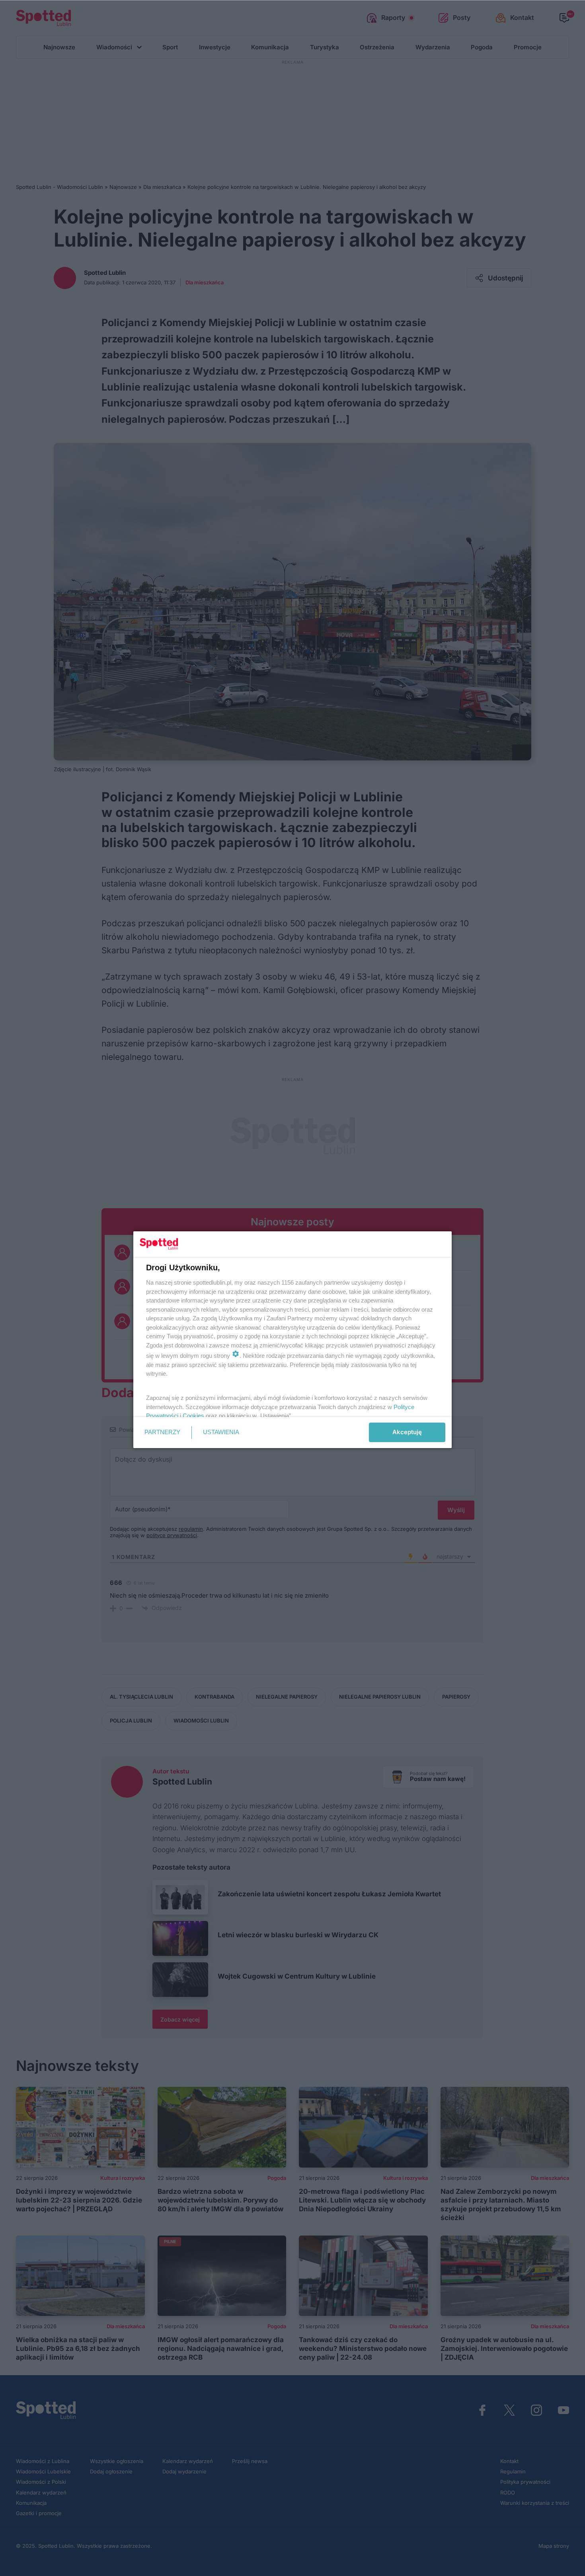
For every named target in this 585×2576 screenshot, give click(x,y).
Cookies (193, 1416)
